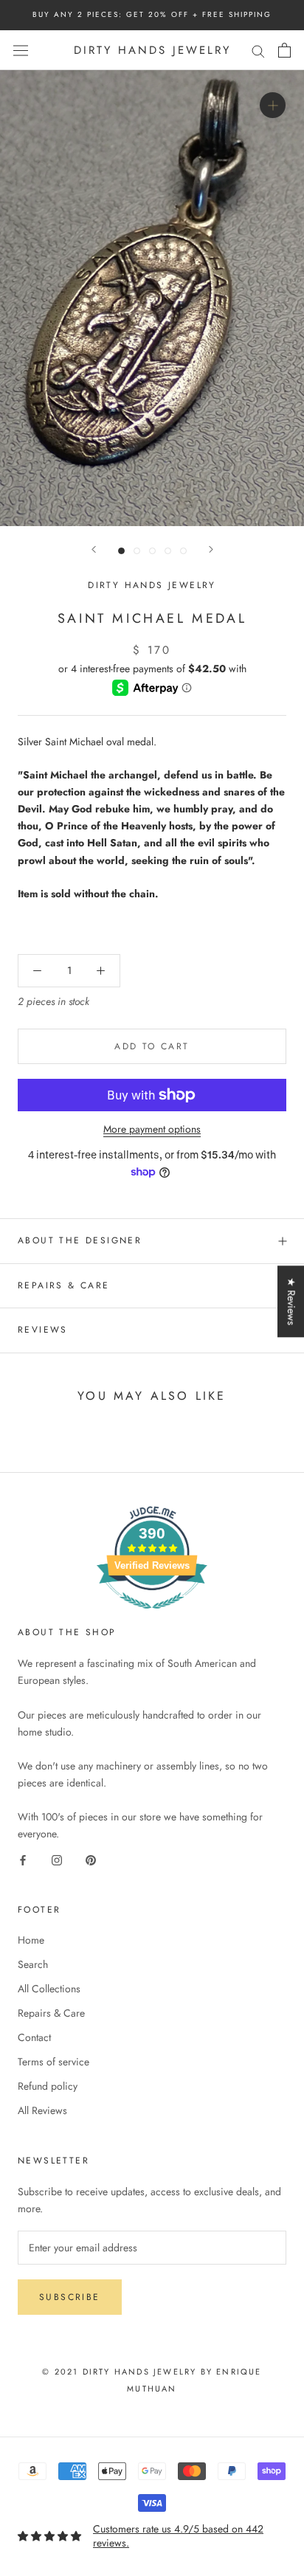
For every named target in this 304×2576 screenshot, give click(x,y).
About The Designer (80, 1240)
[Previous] (94, 549)
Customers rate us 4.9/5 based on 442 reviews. (178, 2536)
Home (31, 1940)
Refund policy (48, 2086)
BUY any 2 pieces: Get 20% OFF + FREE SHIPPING (152, 14)
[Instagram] (57, 1859)
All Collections (49, 1989)
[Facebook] (23, 1859)
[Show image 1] (121, 551)
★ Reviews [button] (291, 1301)
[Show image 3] (152, 551)
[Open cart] (284, 50)
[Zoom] (273, 105)
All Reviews (42, 2110)
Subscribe (70, 2297)
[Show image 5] (183, 551)
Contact (34, 2037)
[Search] (258, 50)
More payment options (152, 1129)
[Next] (211, 549)
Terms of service (53, 2062)
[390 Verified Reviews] (152, 1617)
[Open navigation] (21, 50)
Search (33, 1964)
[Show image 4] (168, 551)
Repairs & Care (64, 1285)
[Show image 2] (137, 551)
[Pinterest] (91, 1859)
